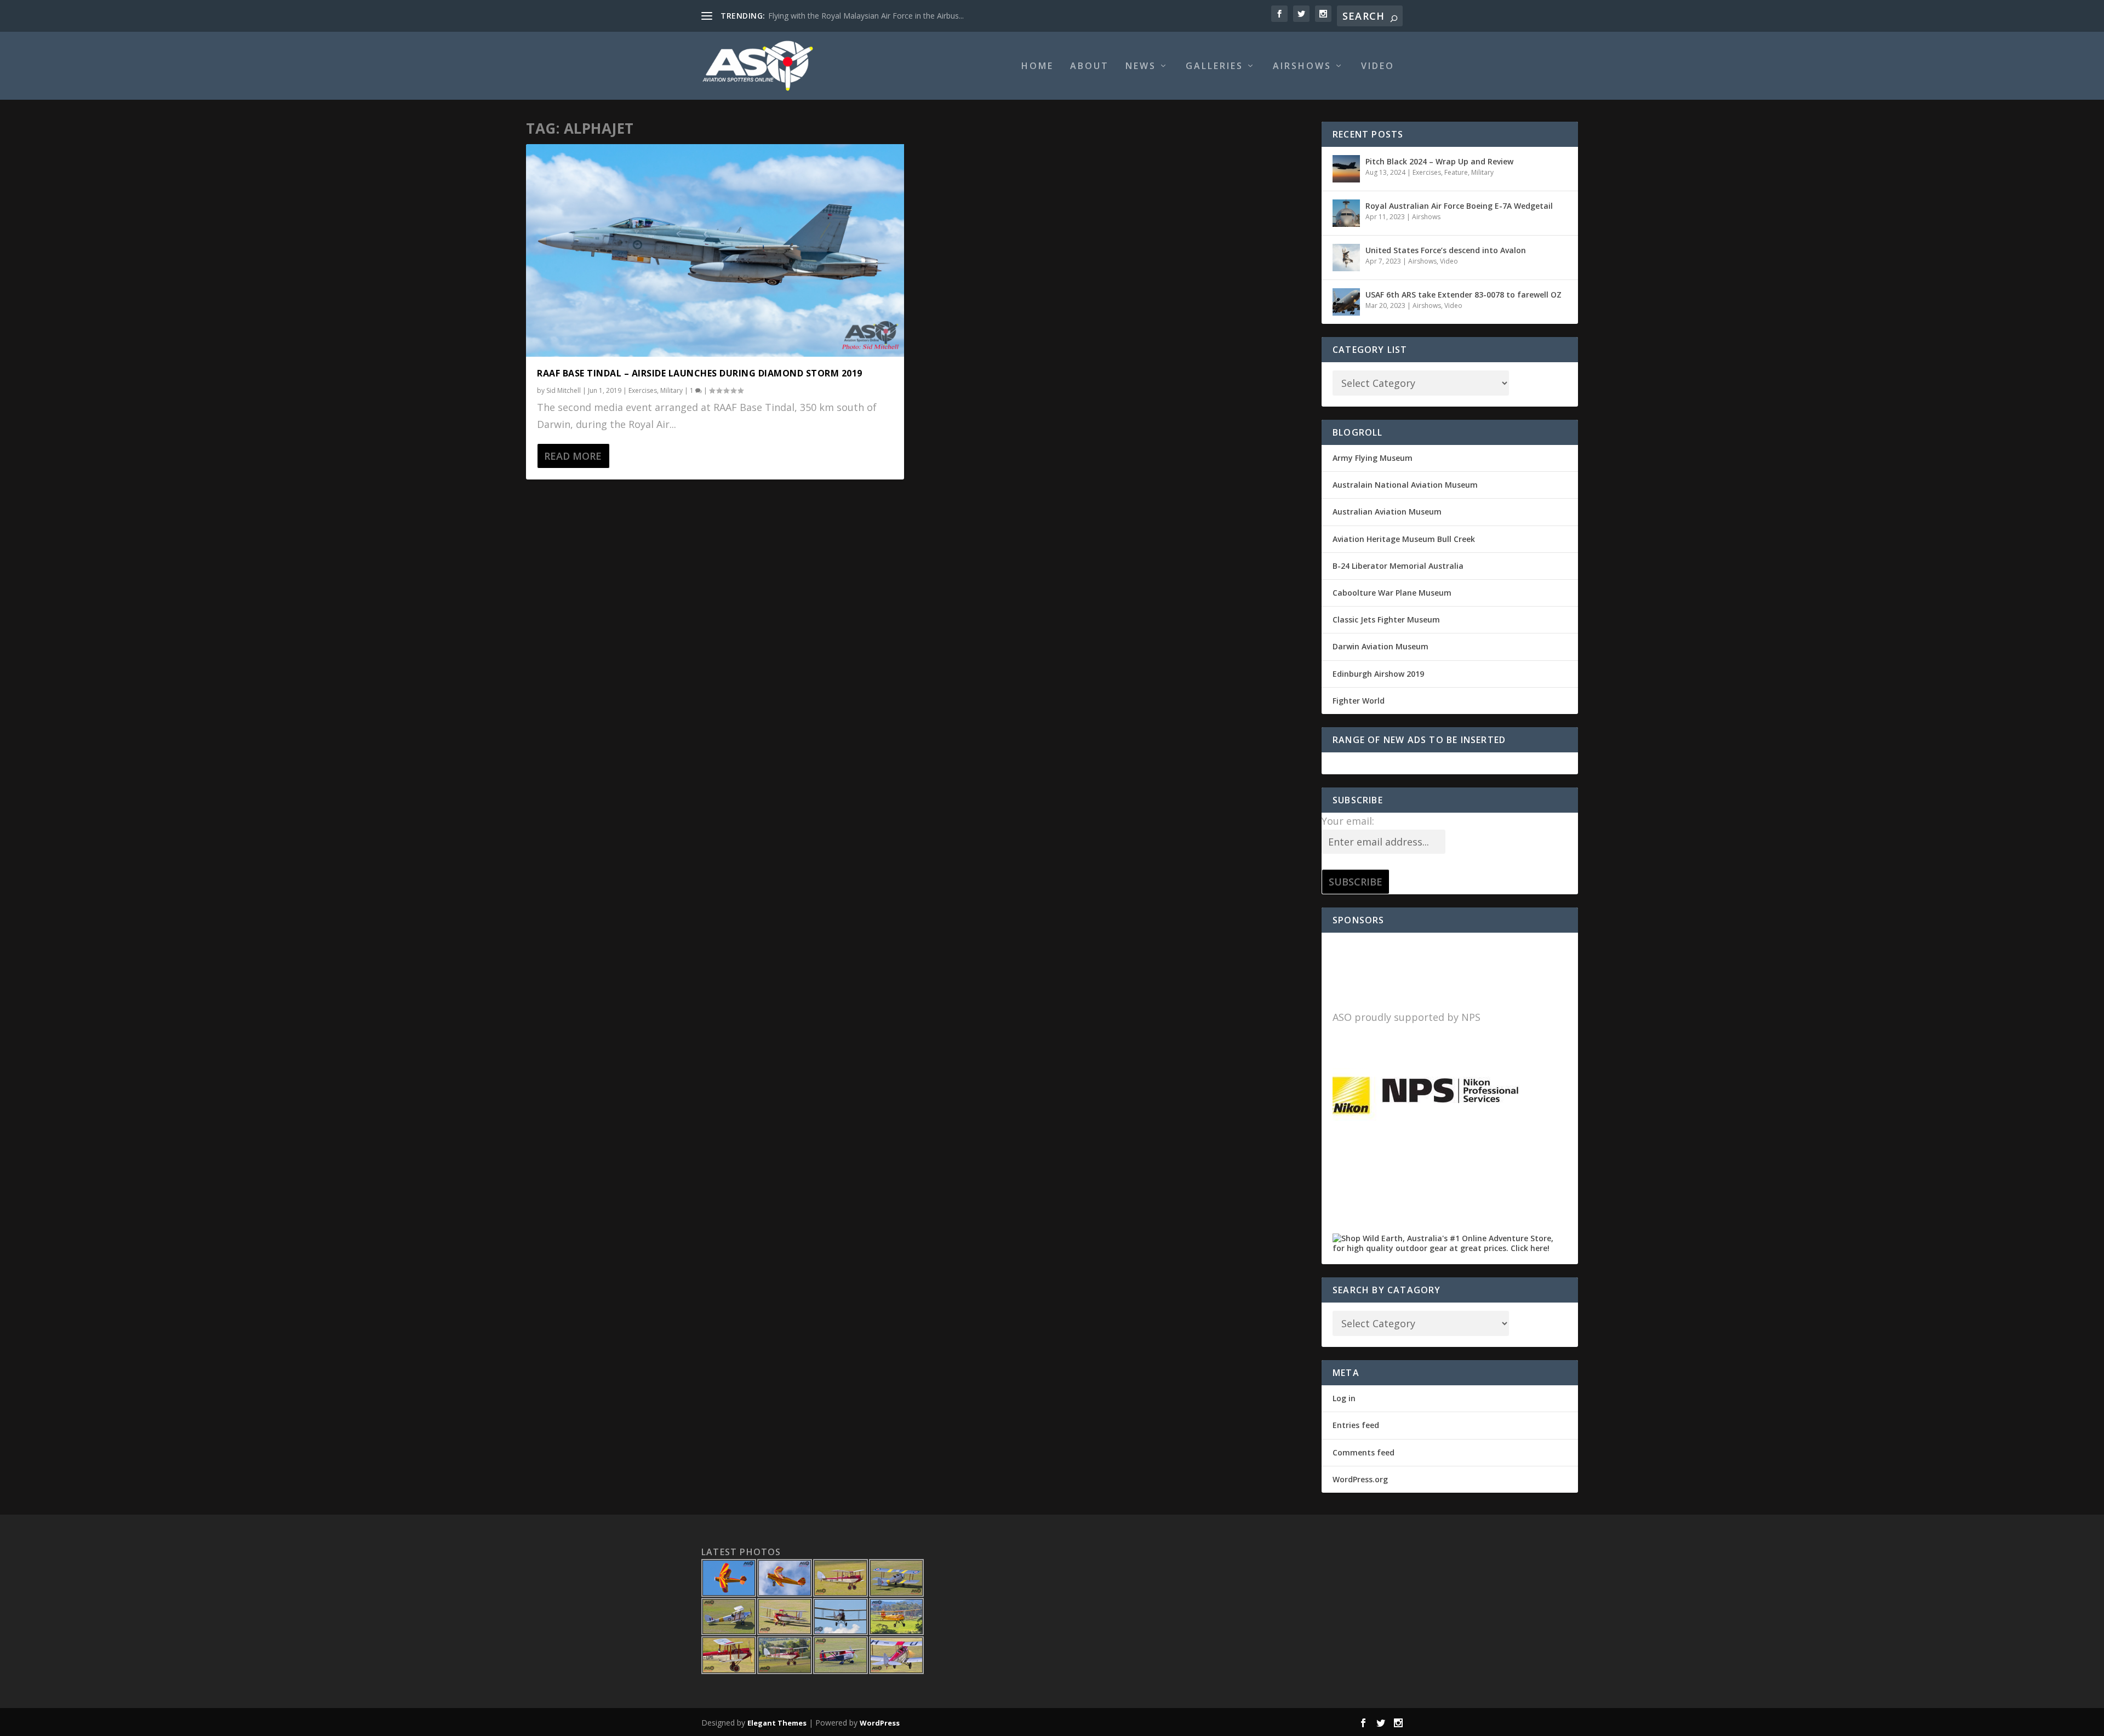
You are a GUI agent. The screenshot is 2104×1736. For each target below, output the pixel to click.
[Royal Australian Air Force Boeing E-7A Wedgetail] (1346, 213)
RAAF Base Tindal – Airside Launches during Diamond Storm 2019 (700, 373)
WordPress (880, 1723)
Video (1378, 67)
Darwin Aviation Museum (1380, 646)
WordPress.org (1360, 1479)
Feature (1456, 172)
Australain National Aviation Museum (1405, 485)
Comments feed (1363, 1452)
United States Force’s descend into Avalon (1446, 250)
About (1090, 67)
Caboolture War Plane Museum (1392, 593)
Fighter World (1359, 701)
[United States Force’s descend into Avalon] (1346, 258)
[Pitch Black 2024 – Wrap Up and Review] (1346, 169)
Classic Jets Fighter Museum (1386, 619)
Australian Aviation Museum (1387, 512)
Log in (1344, 1398)
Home (1037, 67)
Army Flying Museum (1373, 458)
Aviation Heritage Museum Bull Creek (1404, 539)
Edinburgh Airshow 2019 (1378, 674)
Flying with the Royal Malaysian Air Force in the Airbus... (866, 16)
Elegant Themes (777, 1723)
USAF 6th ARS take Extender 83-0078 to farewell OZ (1463, 295)
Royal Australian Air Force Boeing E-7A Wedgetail (1459, 206)
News (1141, 67)
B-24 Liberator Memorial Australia (1398, 566)
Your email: (1348, 821)
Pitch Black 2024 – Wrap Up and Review (1439, 161)
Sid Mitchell (564, 390)
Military (671, 390)
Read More (573, 456)
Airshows (1302, 67)
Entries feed (1356, 1425)
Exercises (643, 390)
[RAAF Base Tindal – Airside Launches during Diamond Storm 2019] (715, 250)
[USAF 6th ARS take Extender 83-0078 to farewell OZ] (1346, 302)
